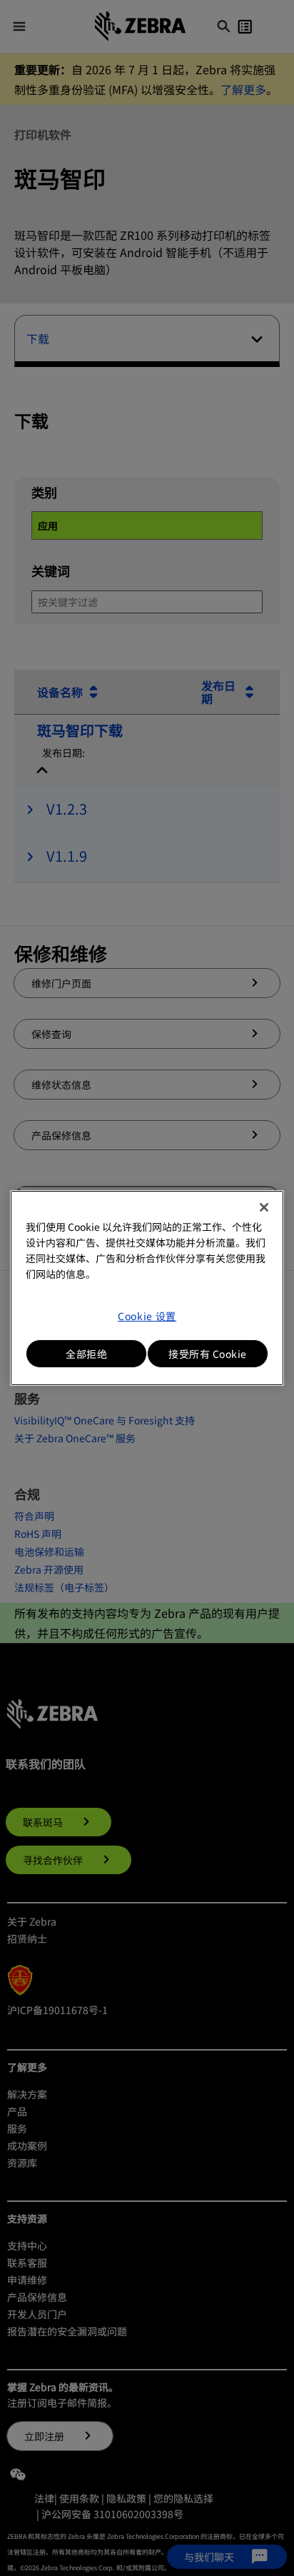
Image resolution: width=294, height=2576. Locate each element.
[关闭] (264, 1207)
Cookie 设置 (147, 1316)
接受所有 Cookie (208, 1354)
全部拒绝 (86, 1354)
